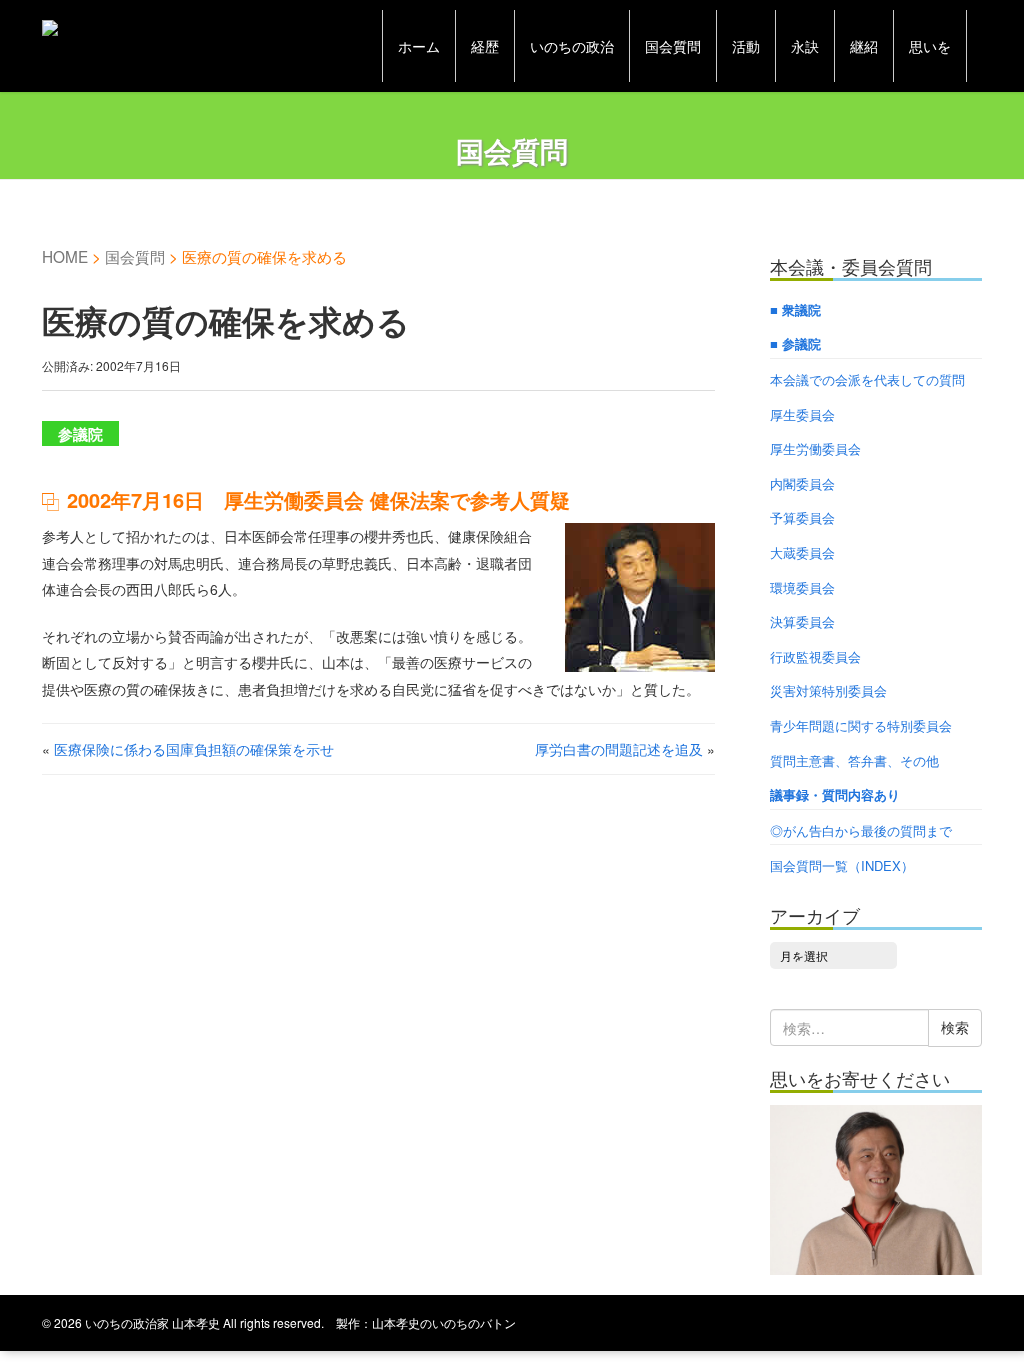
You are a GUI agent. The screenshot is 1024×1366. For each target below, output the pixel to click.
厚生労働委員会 (815, 448)
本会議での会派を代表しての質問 (867, 379)
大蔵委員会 (802, 552)
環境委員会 (802, 587)
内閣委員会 (802, 483)
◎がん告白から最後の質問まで (861, 830)
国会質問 (673, 46)
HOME (65, 256)
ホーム (419, 46)
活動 (746, 46)
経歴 (485, 46)
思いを (930, 46)
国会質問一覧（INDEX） (842, 865)
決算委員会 (802, 621)
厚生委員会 (802, 414)
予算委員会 (802, 517)
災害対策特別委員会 (828, 690)
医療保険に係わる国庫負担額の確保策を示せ (194, 749)
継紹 (864, 46)
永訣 (805, 46)
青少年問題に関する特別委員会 (861, 725)
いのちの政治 (572, 46)
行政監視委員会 (815, 656)
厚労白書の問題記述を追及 (619, 749)
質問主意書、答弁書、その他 (854, 760)
